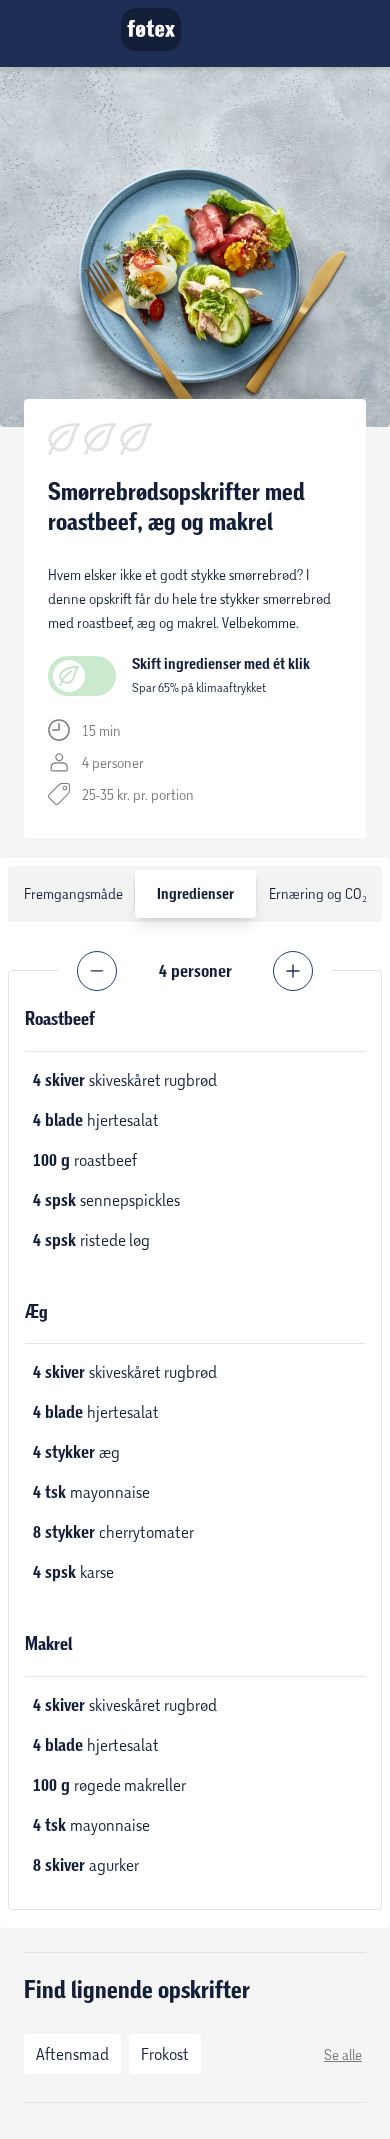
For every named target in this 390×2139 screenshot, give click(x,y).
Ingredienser (195, 894)
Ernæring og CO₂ (318, 893)
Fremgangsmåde (73, 893)
